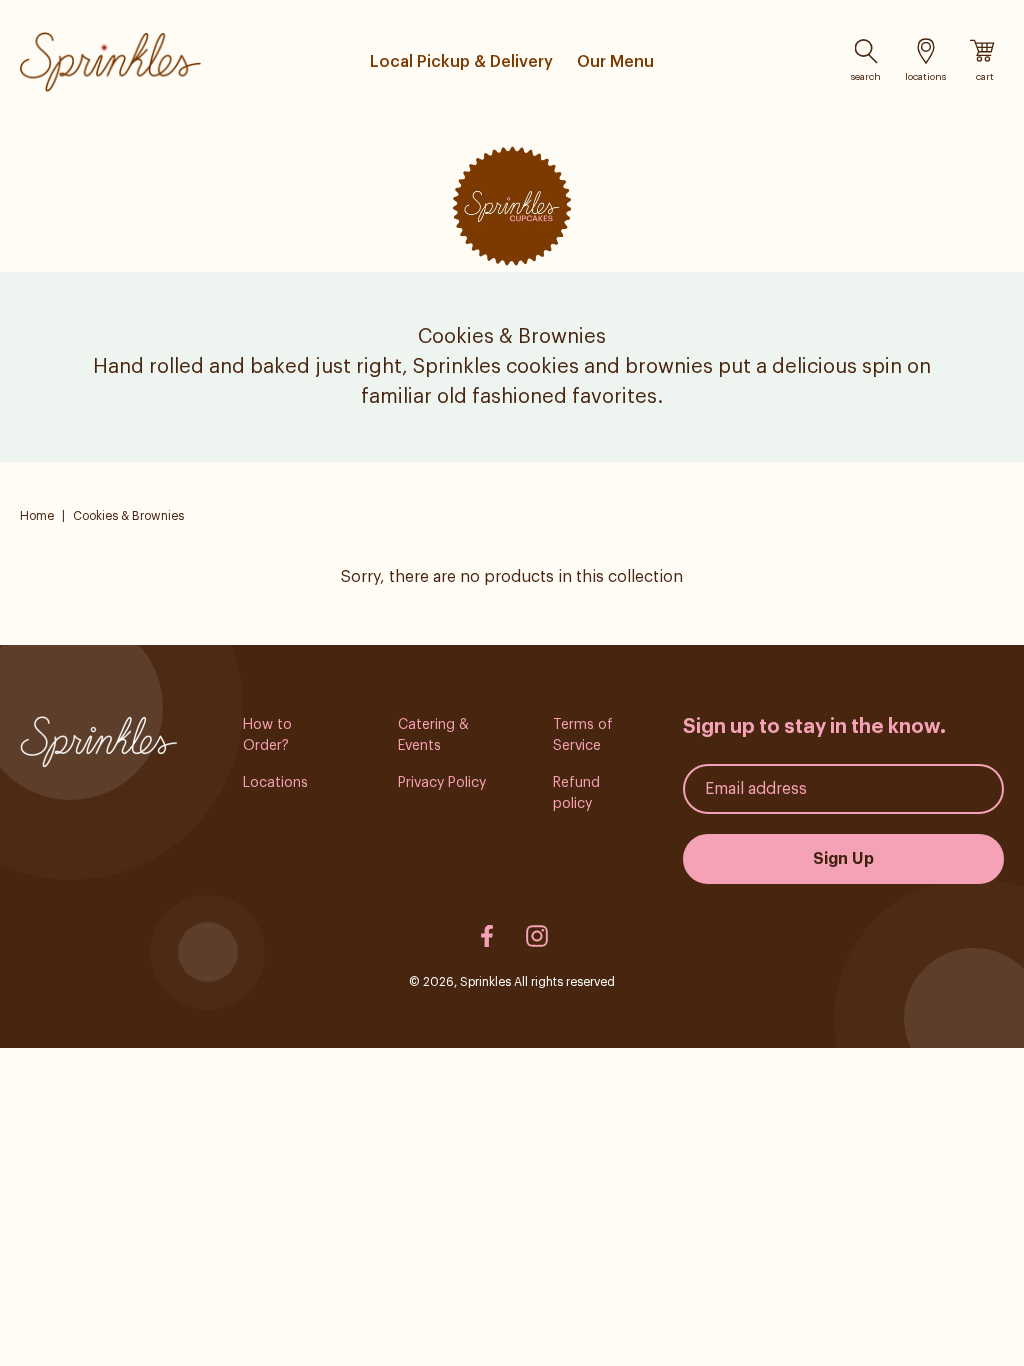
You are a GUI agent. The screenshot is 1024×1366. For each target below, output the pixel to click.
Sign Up (843, 859)
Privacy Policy (442, 783)
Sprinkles (485, 982)
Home (37, 516)
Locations (275, 783)
